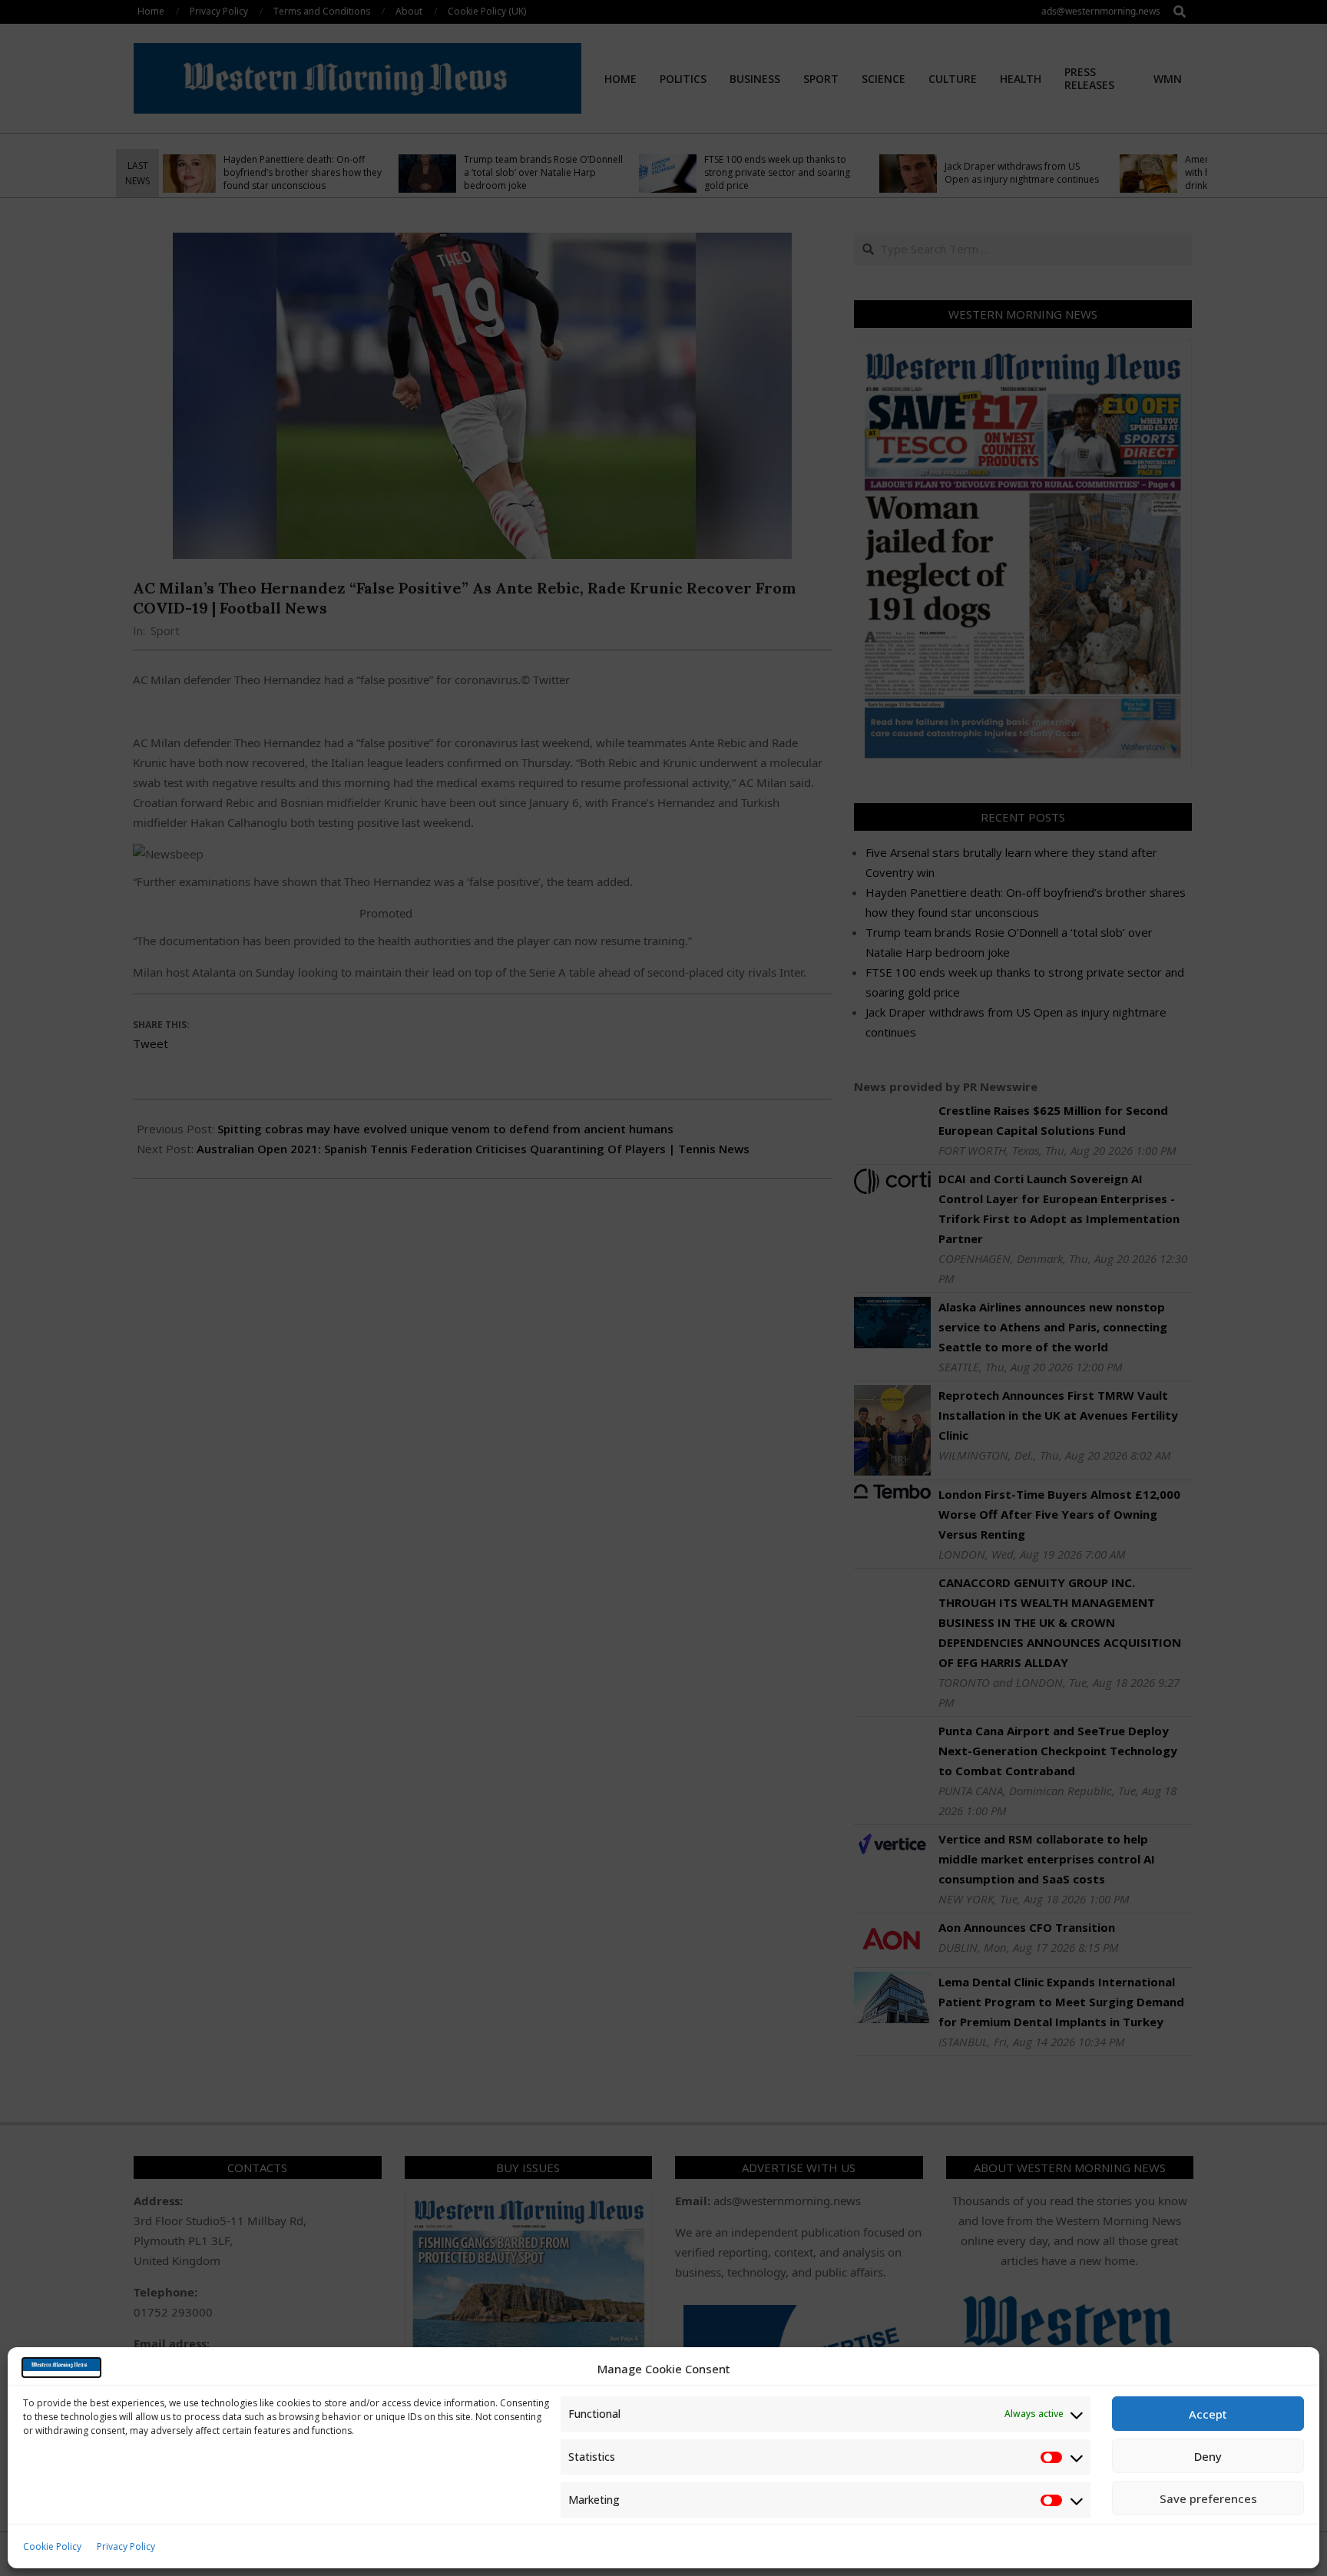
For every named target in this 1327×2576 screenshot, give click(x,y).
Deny (1208, 2456)
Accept (1208, 2414)
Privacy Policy (126, 2546)
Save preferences (1208, 2498)
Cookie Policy (52, 2546)
